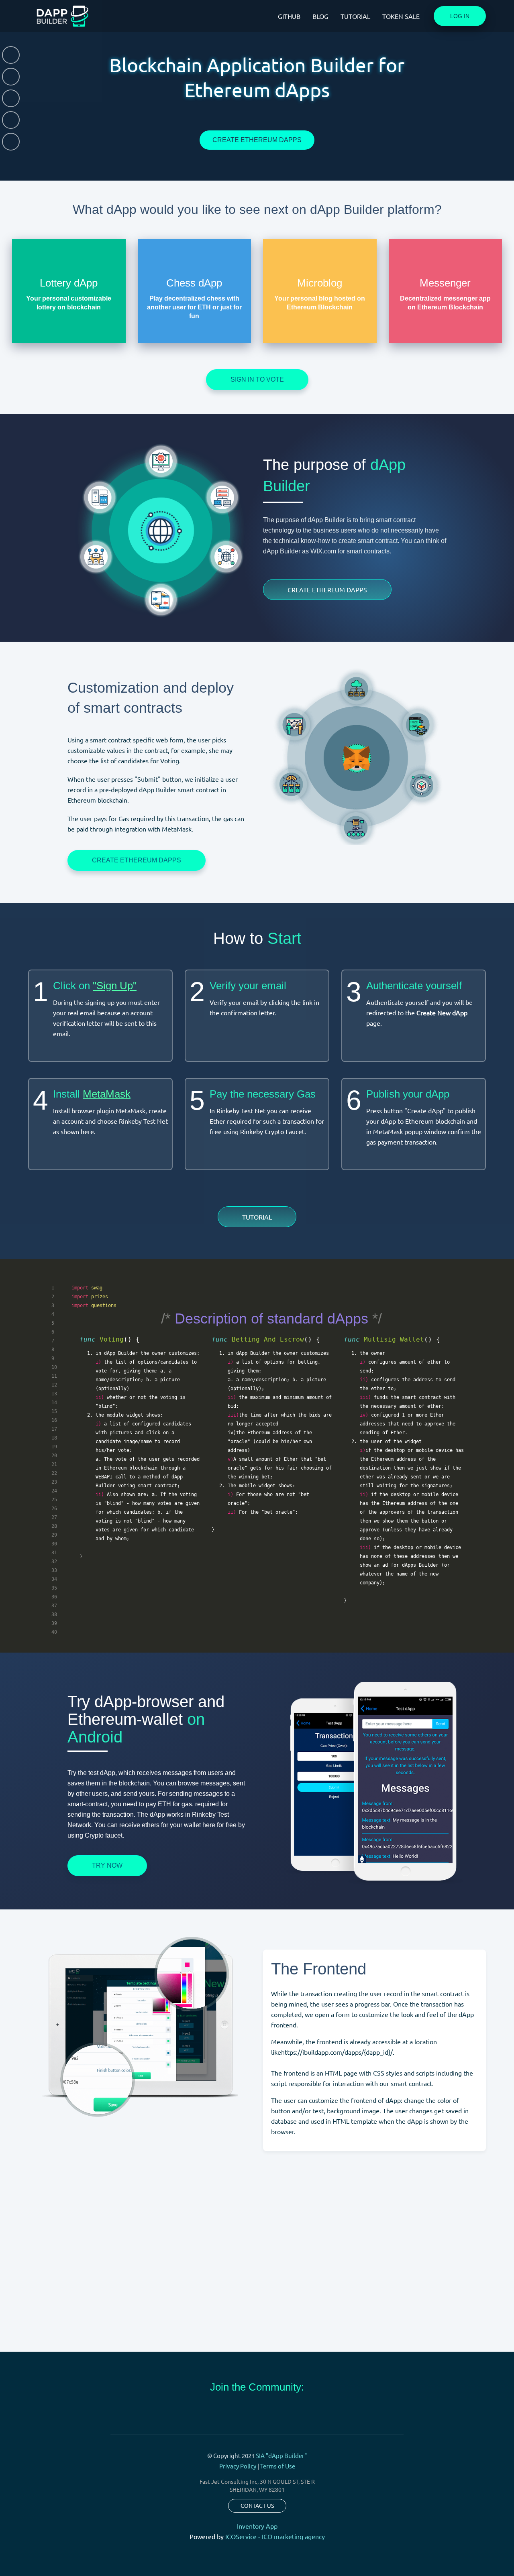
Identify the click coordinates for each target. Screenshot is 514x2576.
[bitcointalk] (11, 98)
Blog (320, 16)
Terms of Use (278, 2466)
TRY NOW (107, 1865)
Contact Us (257, 2505)
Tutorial (355, 16)
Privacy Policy (238, 2466)
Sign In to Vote (257, 379)
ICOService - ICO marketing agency (275, 2536)
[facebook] (11, 120)
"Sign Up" (115, 986)
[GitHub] (11, 142)
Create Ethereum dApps (257, 140)
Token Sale (401, 16)
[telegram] (11, 77)
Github (289, 16)
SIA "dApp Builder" (281, 2455)
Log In (460, 16)
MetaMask (107, 1094)
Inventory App (257, 2526)
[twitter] (11, 55)
